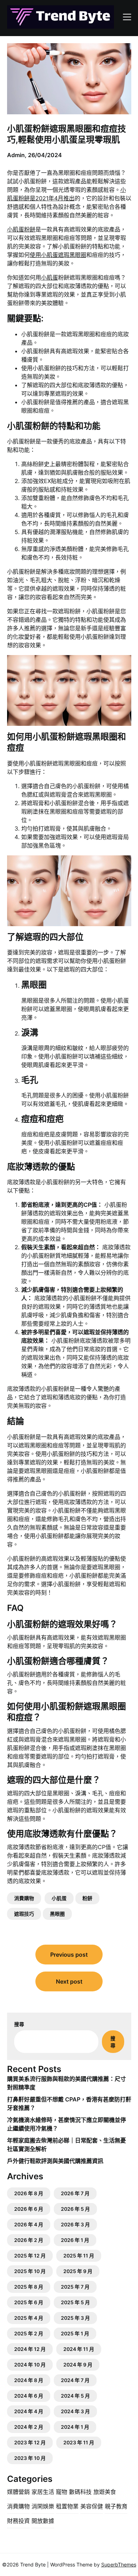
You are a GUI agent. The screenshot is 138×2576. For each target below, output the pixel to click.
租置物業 (67, 2506)
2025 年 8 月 (29, 2287)
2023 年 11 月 (79, 2442)
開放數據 (43, 2521)
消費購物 (24, 1898)
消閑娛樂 (43, 2506)
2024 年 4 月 (29, 2411)
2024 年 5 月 (75, 2396)
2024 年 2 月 (29, 2427)
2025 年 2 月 (29, 2333)
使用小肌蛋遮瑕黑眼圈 (58, 255)
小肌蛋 (50, 277)
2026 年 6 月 (29, 2209)
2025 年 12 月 (30, 2256)
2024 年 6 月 (29, 2396)
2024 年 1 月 (75, 2427)
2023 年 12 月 (30, 2442)
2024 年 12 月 (30, 2349)
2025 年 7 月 (75, 2287)
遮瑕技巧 (24, 1914)
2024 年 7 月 (75, 2380)
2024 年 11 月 (79, 2349)
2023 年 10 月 (30, 2458)
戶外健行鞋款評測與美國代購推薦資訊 (55, 2161)
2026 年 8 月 (29, 2193)
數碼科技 (80, 2492)
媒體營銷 (18, 2492)
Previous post (69, 1955)
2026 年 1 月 (75, 2240)
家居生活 (43, 2492)
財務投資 (18, 2521)
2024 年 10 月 (30, 2365)
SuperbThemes (119, 2564)
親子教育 (116, 2506)
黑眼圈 (57, 1914)
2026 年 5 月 (75, 2209)
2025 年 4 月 (29, 2318)
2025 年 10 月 (30, 2271)
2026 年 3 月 (75, 2224)
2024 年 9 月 (78, 2365)
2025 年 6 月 (29, 2302)
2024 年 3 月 (75, 2411)
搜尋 (19, 2024)
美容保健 (92, 2506)
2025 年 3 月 (75, 2318)
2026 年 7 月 (75, 2193)
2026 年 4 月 (29, 2224)
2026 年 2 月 (29, 2240)
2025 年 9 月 (78, 2271)
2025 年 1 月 (75, 2333)
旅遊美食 (105, 2492)
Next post (69, 1981)
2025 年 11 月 (79, 2256)
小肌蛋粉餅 (21, 229)
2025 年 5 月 (75, 2302)
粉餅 (87, 1898)
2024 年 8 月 (29, 2380)
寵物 (62, 2492)
